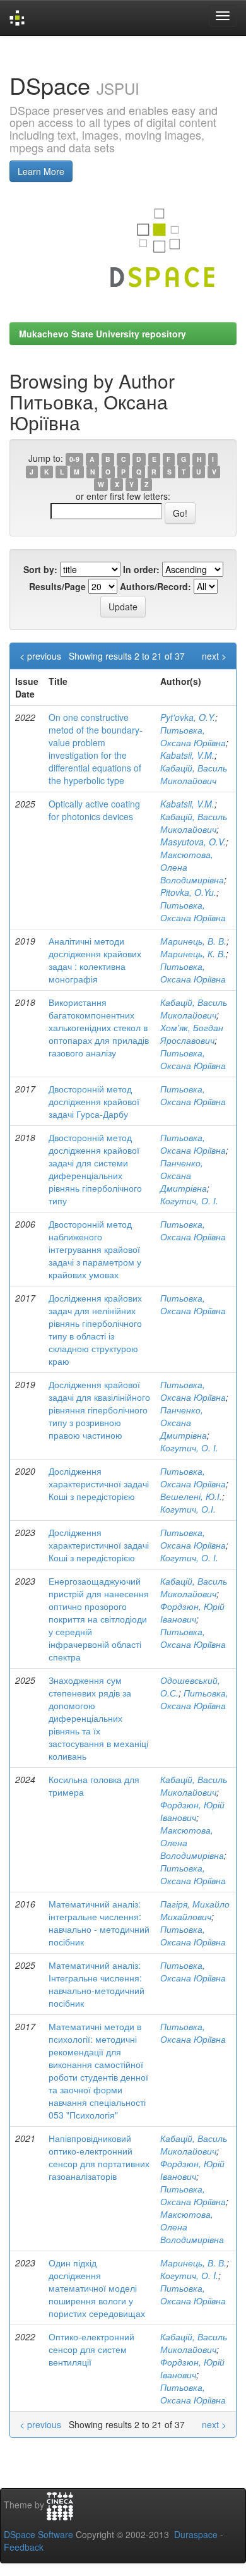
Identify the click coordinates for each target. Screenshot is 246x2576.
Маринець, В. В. (193, 941)
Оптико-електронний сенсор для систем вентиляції (91, 2349)
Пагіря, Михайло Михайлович (195, 1910)
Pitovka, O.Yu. (188, 892)
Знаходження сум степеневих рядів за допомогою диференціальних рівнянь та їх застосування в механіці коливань (98, 1718)
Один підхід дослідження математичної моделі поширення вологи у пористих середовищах (97, 2288)
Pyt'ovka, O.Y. (188, 717)
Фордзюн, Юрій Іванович (192, 1612)
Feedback (24, 2547)
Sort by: (40, 569)
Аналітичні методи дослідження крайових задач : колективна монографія (95, 960)
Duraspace (196, 2534)
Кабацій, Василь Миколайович (194, 774)
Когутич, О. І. (189, 1200)
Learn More (41, 171)
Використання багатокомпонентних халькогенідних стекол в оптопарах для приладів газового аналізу (99, 1027)
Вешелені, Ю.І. (191, 1496)
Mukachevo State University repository (102, 334)
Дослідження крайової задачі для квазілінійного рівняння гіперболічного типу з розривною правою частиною (99, 1410)
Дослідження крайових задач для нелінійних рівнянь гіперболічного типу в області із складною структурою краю (95, 1329)
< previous (40, 656)
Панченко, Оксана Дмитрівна (184, 1175)
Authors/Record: (155, 586)
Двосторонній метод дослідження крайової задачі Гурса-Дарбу (94, 1101)
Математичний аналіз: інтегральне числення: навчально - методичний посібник (99, 1923)
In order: (141, 569)
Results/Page (57, 586)
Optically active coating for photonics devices (94, 810)
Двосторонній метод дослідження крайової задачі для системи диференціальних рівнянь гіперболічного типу (95, 1169)
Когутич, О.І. (188, 1509)
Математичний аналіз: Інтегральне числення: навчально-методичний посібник (97, 1984)
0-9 (74, 459)
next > (214, 656)
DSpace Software (38, 2534)
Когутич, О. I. (189, 2275)
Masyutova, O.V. (193, 842)
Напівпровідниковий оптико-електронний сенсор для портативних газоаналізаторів (99, 2157)
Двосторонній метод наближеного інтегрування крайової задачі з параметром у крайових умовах (95, 1249)
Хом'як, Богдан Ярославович (192, 1034)
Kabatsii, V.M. (187, 755)
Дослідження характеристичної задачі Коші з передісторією (99, 1484)
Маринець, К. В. (193, 953)
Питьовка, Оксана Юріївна (193, 736)
